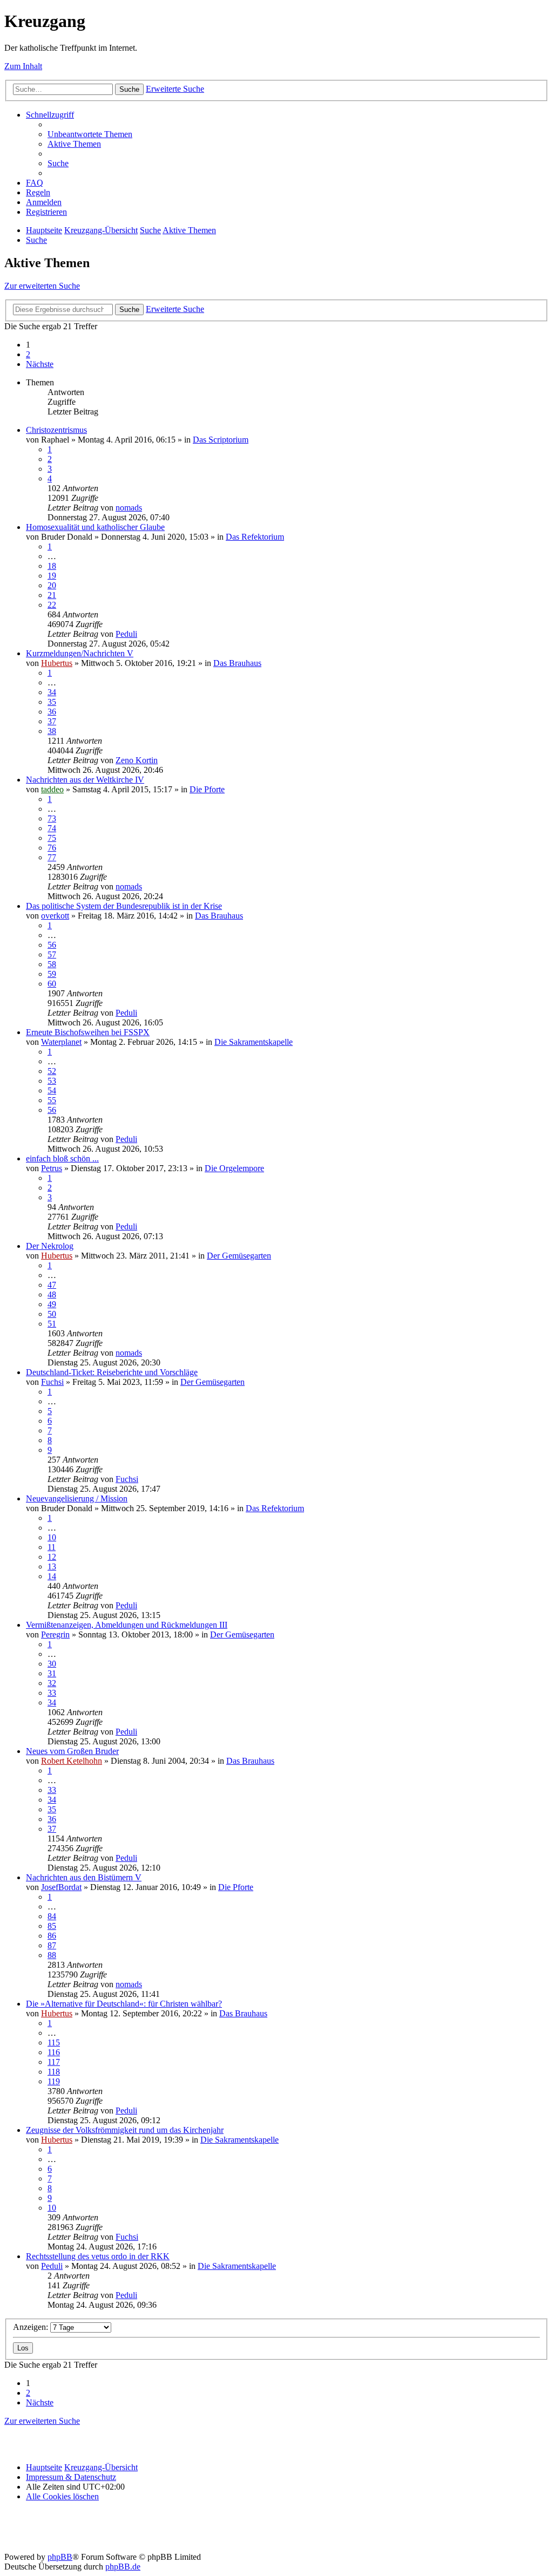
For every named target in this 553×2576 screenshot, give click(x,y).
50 (52, 1314)
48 (52, 1294)
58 (52, 964)
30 (52, 1664)
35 (52, 702)
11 (52, 1547)
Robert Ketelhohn (72, 1761)
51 (52, 1324)
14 (52, 1576)
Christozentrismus (56, 430)
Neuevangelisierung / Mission (77, 1498)
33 (52, 1693)
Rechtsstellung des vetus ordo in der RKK (98, 2256)
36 (52, 712)
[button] (40, 364)
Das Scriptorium (221, 440)
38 (52, 731)
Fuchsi (52, 1382)
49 (52, 1304)
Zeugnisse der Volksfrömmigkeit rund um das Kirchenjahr (125, 2130)
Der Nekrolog (50, 1246)
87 (52, 1945)
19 (52, 576)
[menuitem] (90, 134)
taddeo (52, 789)
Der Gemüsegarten (239, 1256)
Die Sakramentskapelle (254, 1042)
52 (52, 1071)
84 (52, 1916)
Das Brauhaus (237, 663)
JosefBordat (61, 1887)
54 (52, 1090)
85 (52, 1926)
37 (52, 721)
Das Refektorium (255, 537)
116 (54, 2052)
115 (54, 2043)
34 (52, 692)
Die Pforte (207, 789)
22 (52, 605)
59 (52, 974)
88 (52, 1955)
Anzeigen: (32, 2327)
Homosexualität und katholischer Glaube (95, 527)
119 (54, 2081)
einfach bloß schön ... (62, 1158)
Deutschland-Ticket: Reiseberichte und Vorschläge (112, 1372)
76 (52, 848)
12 (52, 1557)
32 (52, 1683)
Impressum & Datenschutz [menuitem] (71, 2477)
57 (52, 954)
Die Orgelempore (234, 1168)
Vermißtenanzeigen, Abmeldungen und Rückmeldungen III (127, 1625)
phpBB (60, 2557)
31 (52, 1673)
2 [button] (28, 354)
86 (52, 1936)
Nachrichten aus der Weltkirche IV (85, 780)
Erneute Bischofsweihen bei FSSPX (88, 1032)
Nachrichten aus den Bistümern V (84, 1877)
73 (52, 818)
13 (52, 1566)
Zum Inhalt (23, 66)
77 (52, 857)
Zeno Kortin (137, 760)
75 (52, 838)
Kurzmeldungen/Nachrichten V (80, 653)
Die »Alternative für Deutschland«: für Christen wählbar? (124, 2004)
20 (52, 585)
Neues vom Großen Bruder (72, 1751)
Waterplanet (61, 1042)
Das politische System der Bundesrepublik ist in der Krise (124, 906)
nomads (129, 508)
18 (52, 566)
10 (52, 1537)
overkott (55, 916)
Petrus (52, 1168)
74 (52, 828)
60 (52, 984)
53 (52, 1081)
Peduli (126, 634)
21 (52, 595)
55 (52, 1100)
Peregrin (55, 1634)
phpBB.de (123, 2567)
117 (54, 2062)
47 (52, 1285)
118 (54, 2072)
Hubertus (57, 663)
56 (52, 945)
